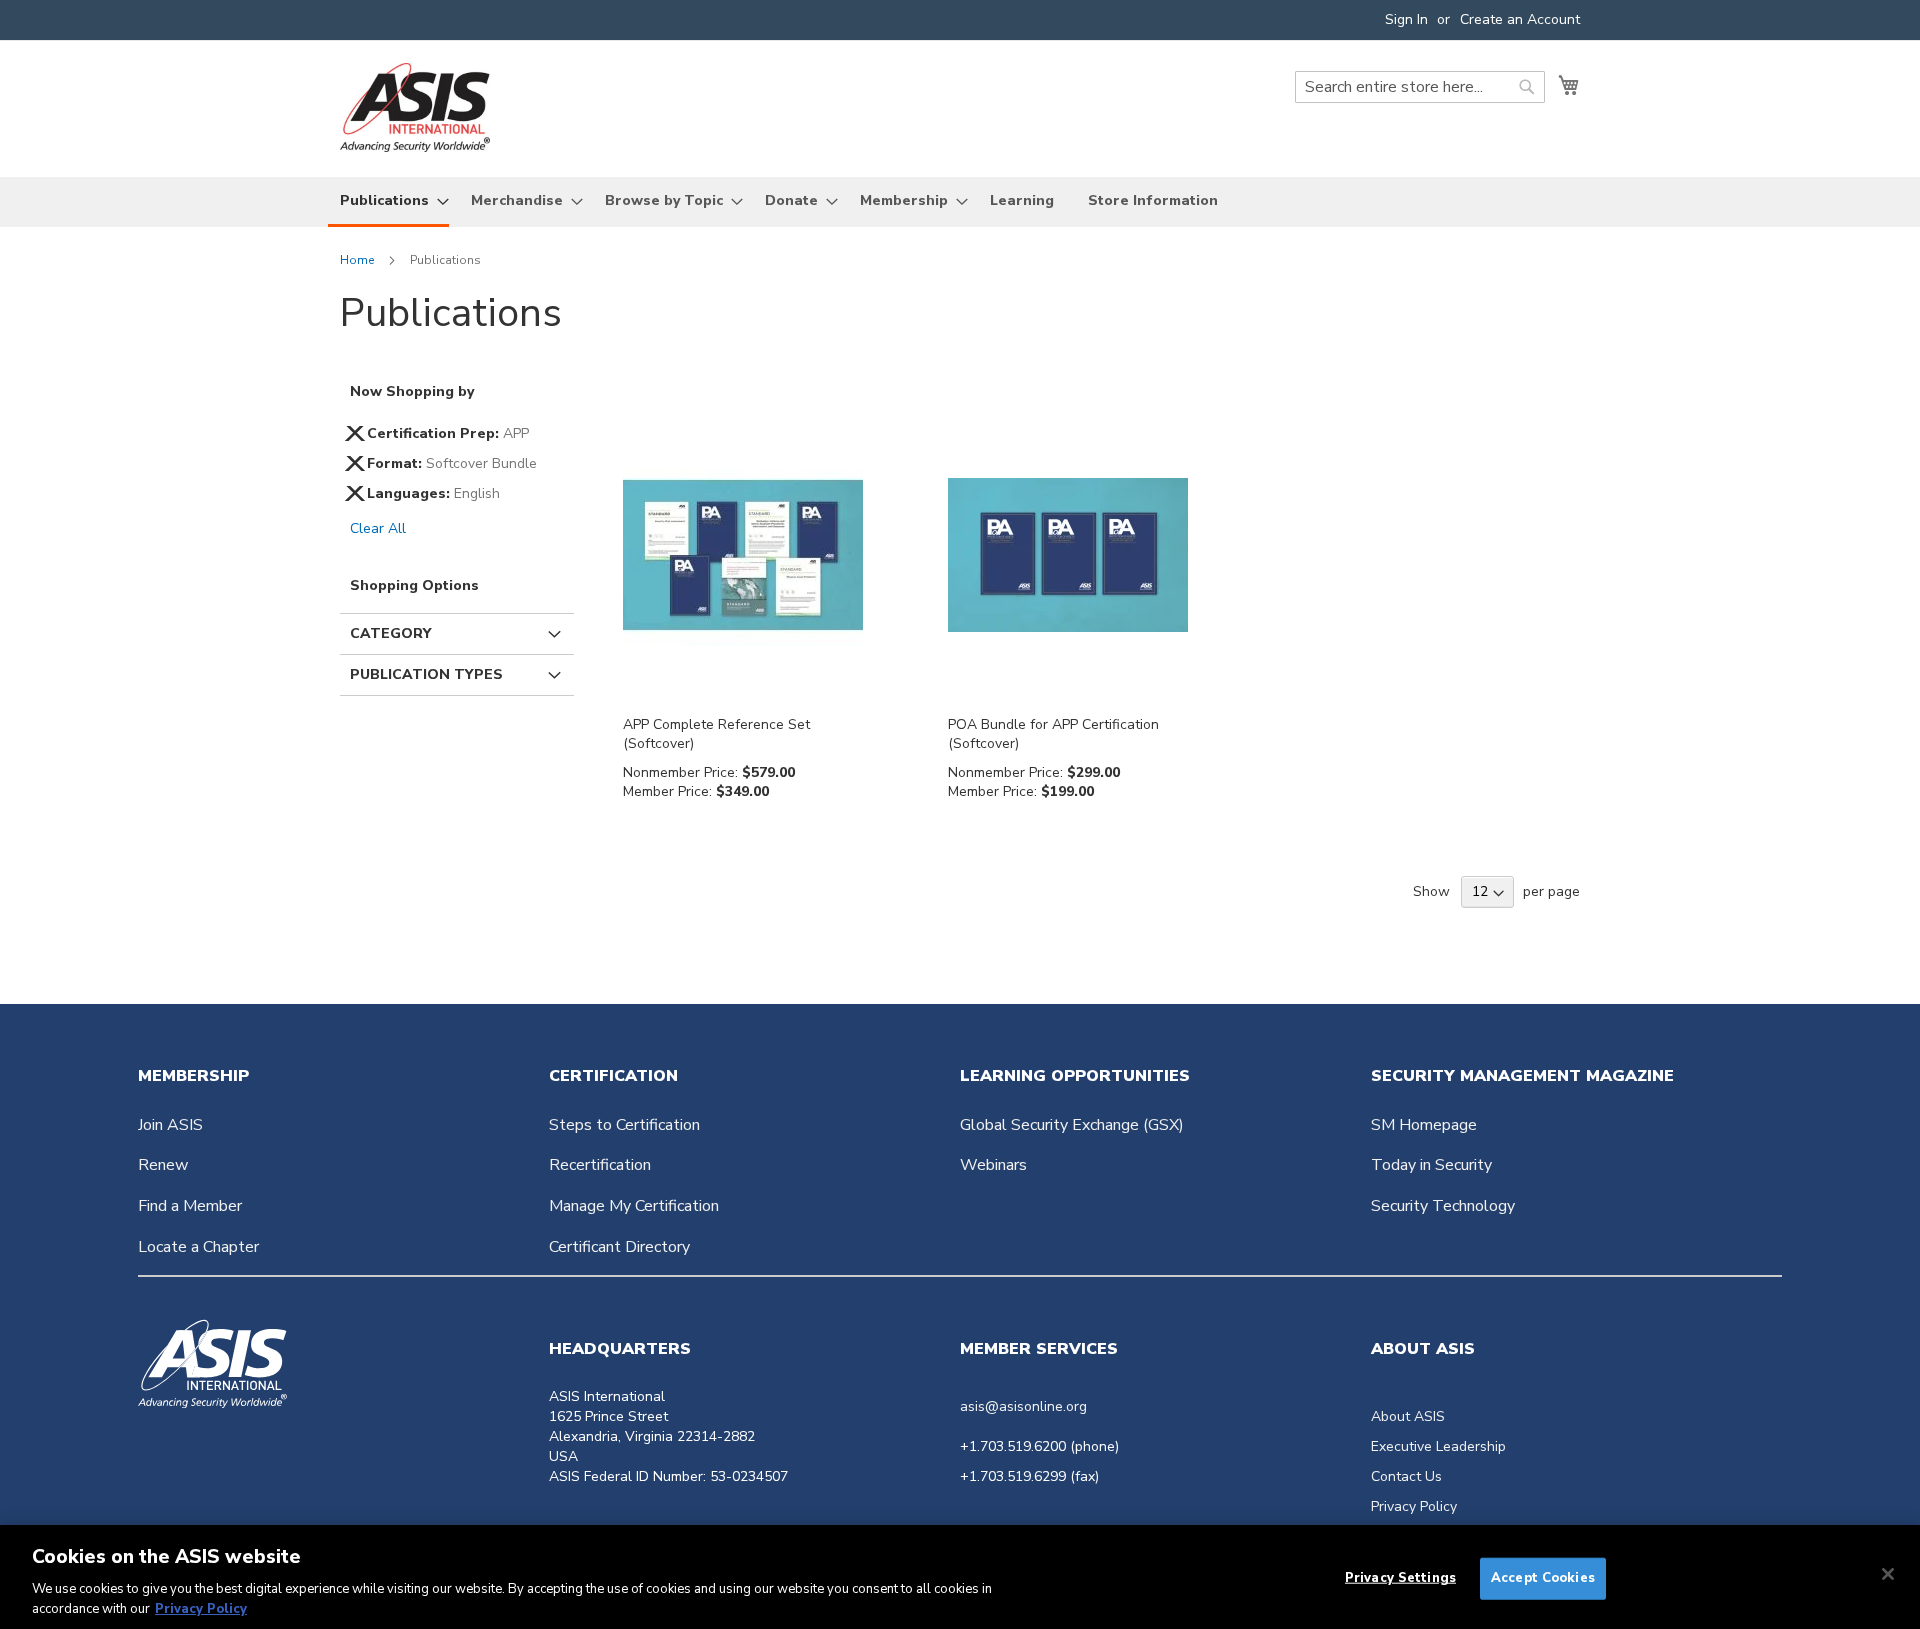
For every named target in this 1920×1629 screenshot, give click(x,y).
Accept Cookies (1543, 1578)
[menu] (960, 202)
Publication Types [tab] (426, 674)
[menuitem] (388, 202)
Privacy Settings (1400, 1578)
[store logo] (415, 107)
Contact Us (1406, 1476)
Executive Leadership (1438, 1446)
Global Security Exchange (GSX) (1072, 1125)
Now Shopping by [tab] (412, 391)
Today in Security (1431, 1165)
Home (358, 260)
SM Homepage (1424, 1125)
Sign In (1406, 19)
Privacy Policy (1414, 1506)
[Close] (1888, 1574)
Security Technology (1443, 1206)
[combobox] (1420, 87)
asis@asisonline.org (1023, 1406)
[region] (960, 1577)
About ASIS (1408, 1416)
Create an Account (1520, 19)
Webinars (993, 1165)
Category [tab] (390, 633)
